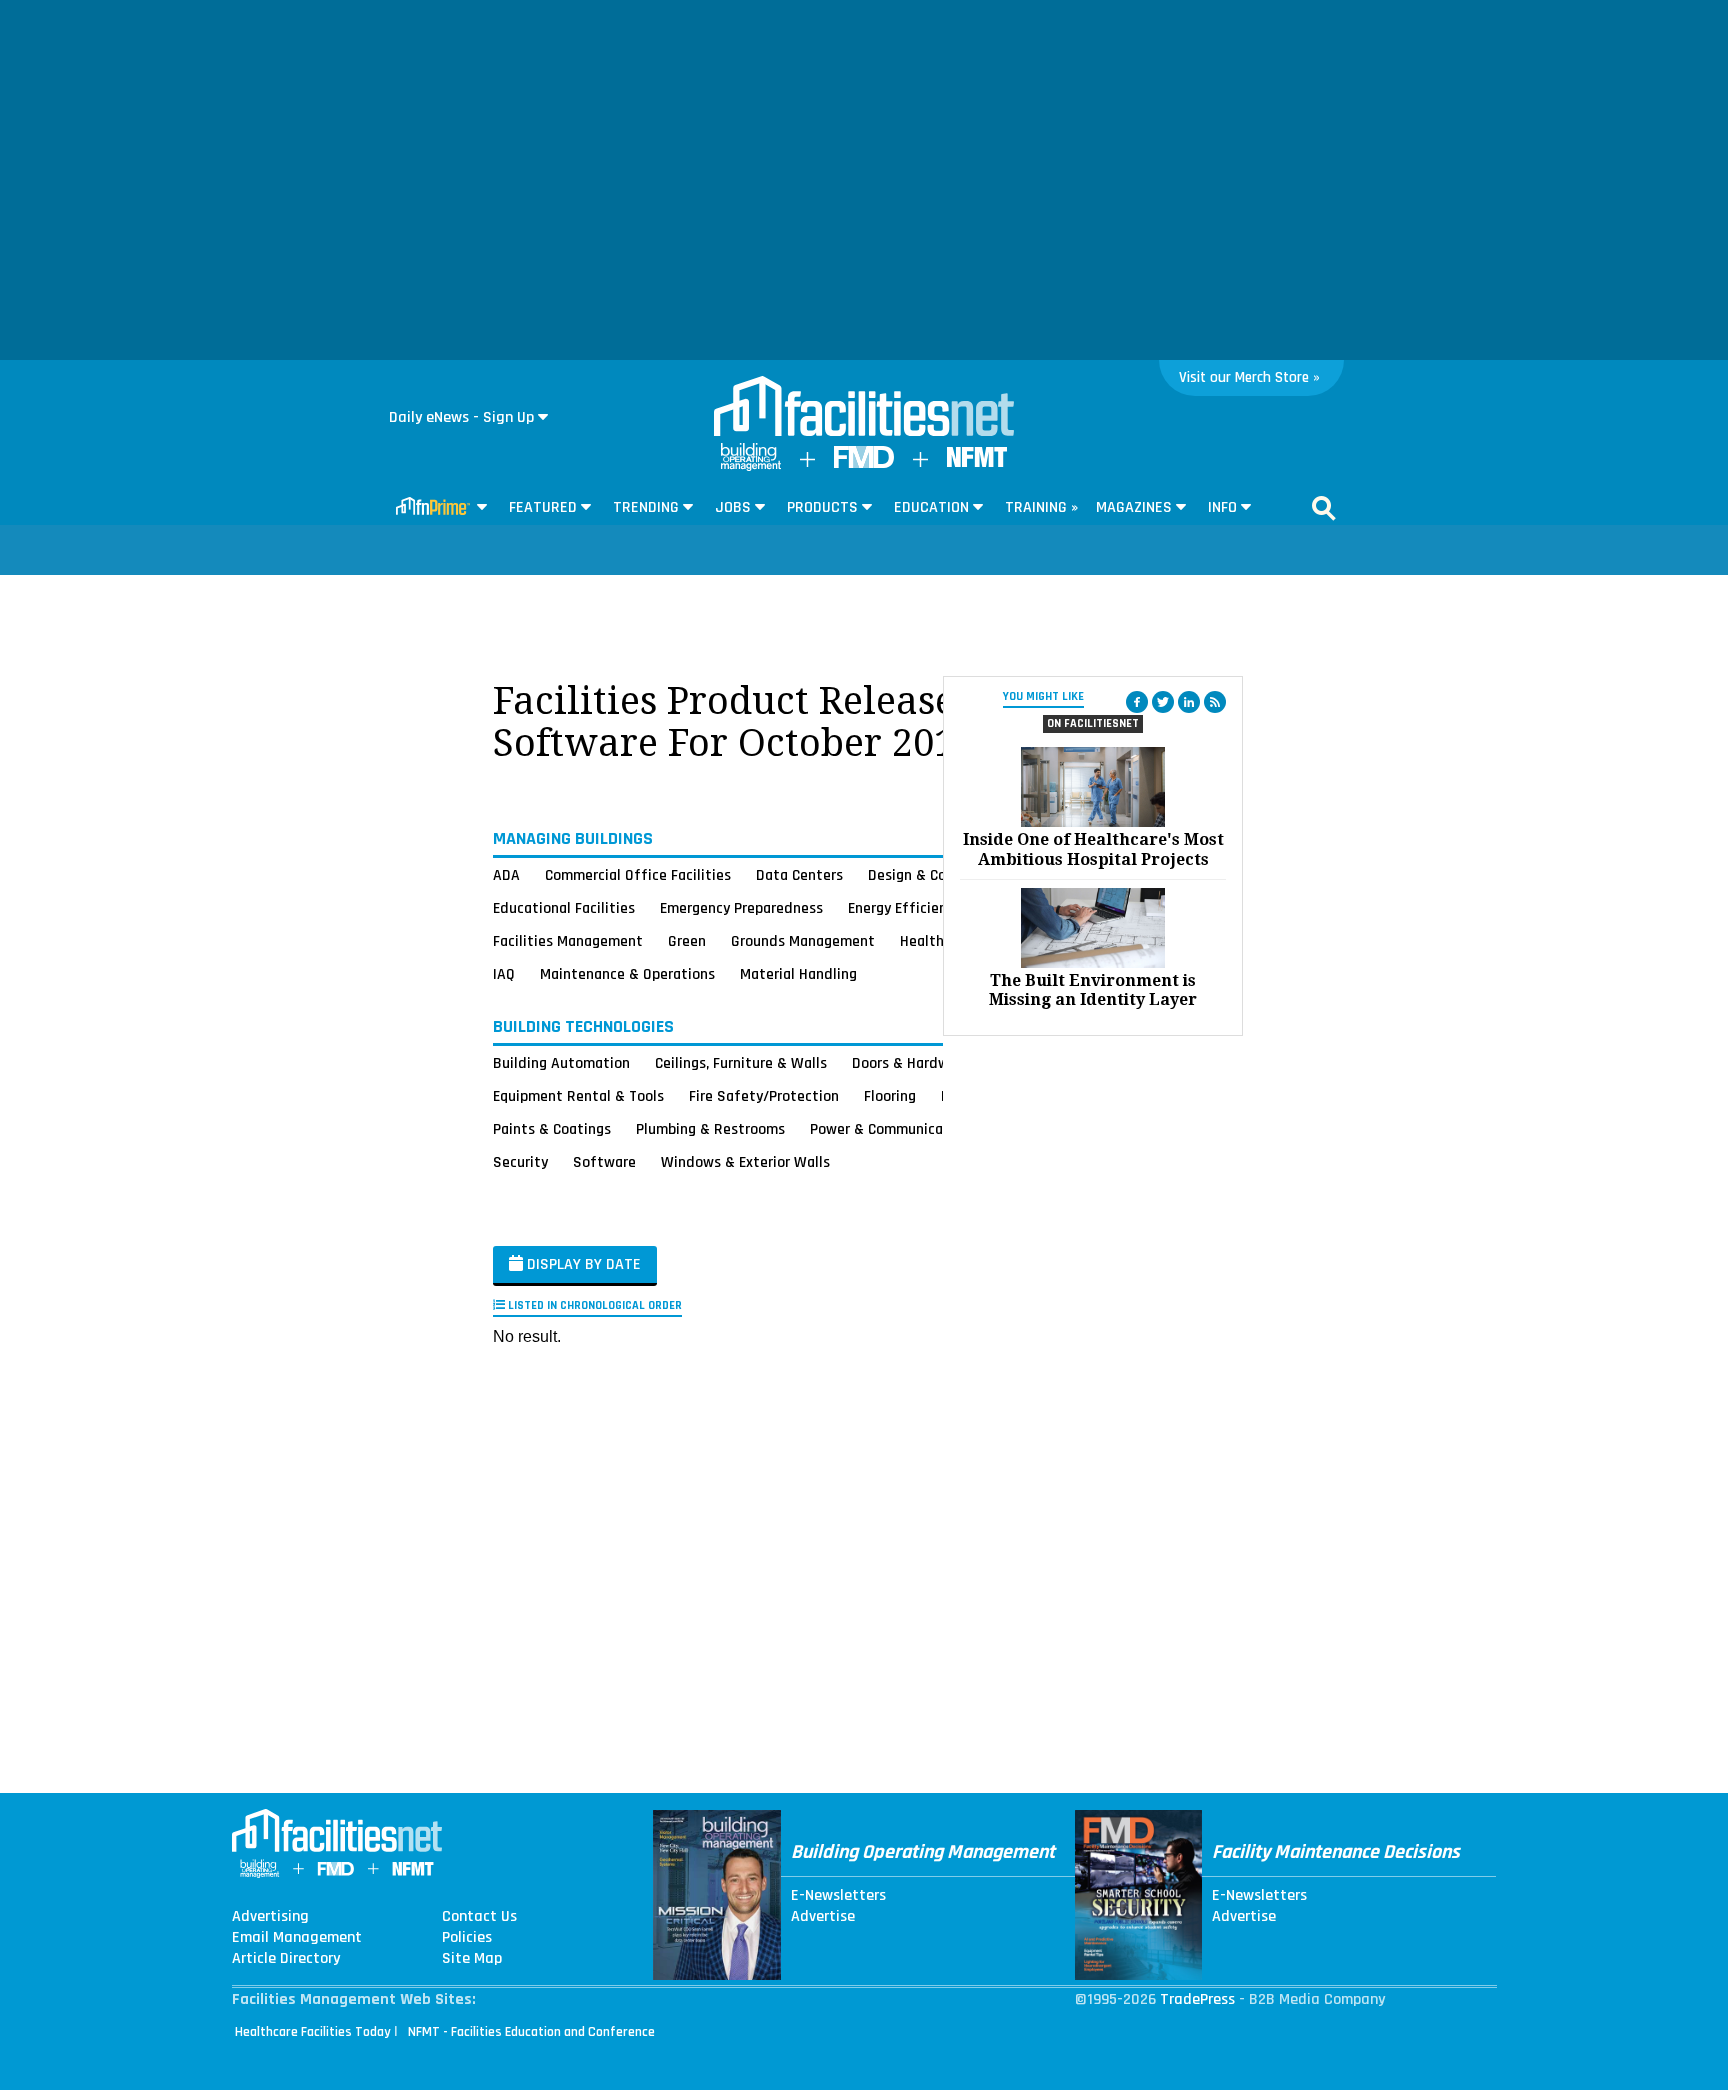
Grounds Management (803, 941)
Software (604, 1162)
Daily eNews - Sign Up (461, 417)
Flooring (890, 1096)
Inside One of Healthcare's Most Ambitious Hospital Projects (1093, 849)
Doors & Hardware (911, 1063)
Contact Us (479, 1917)
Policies (467, 1938)
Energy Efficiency (904, 908)
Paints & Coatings (552, 1129)
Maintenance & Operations (627, 974)
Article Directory (286, 1959)
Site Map (472, 1959)
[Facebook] (1137, 702)
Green (687, 941)
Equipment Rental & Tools (578, 1096)
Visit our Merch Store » (1249, 377)
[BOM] (751, 466)
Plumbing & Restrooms (710, 1129)
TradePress (1197, 1999)
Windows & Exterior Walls (745, 1162)
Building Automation (561, 1063)
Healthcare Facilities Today (313, 2032)
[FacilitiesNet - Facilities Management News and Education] (864, 408)
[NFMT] (977, 462)
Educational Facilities (564, 908)
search (1324, 508)
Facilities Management (568, 941)
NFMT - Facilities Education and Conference (531, 2032)
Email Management (297, 1938)
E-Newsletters (838, 1896)
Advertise (823, 1917)
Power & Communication (890, 1129)
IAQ (504, 974)
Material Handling (798, 974)
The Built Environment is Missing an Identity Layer (1093, 990)
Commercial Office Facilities (638, 875)
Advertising (270, 1917)
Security (520, 1162)
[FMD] (864, 463)
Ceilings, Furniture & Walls (741, 1063)
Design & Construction (941, 875)
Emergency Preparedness (741, 908)
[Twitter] (1163, 702)
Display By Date (582, 1264)
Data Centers (799, 875)
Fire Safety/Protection (764, 1096)
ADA (506, 875)
